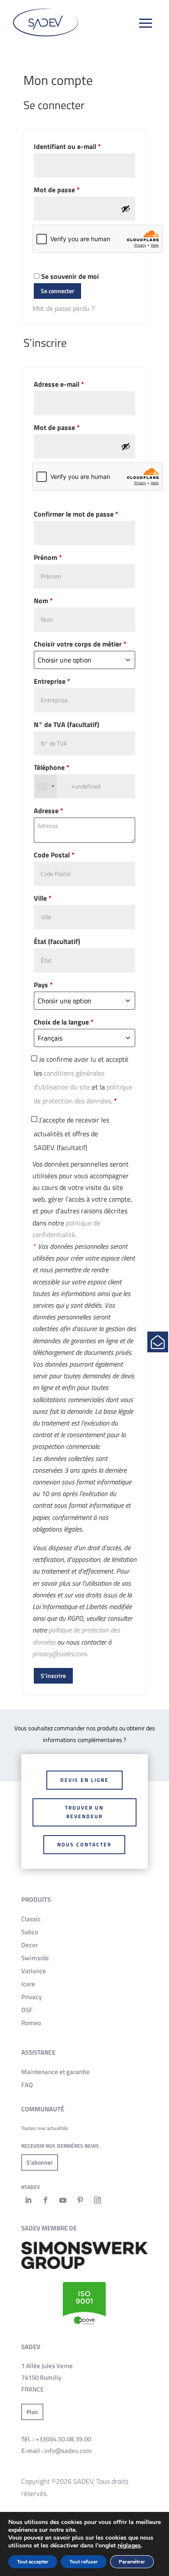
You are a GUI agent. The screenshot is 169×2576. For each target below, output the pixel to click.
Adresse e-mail (75, 384)
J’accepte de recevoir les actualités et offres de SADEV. (71, 1134)
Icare (28, 1984)
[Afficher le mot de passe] (126, 209)
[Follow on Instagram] (97, 2200)
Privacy (31, 1997)
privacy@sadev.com (59, 1654)
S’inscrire (53, 1676)
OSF (27, 2010)
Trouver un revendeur (84, 1812)
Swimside (35, 1958)
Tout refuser (84, 2562)
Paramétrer (132, 2562)
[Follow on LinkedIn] (28, 2200)
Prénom (48, 557)
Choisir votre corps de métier (80, 644)
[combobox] (45, 786)
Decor (29, 1945)
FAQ (27, 2085)
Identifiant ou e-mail (84, 146)
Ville (43, 898)
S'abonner (40, 2162)
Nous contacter (84, 1844)
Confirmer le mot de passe (76, 514)
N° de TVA (67, 724)
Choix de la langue (64, 1022)
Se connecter (57, 291)
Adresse (49, 811)
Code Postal (54, 855)
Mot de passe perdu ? (63, 308)
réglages (129, 2546)
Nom (43, 601)
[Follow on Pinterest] (80, 2200)
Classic (31, 1919)
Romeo (31, 2023)
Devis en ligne (84, 1780)
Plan (32, 2412)
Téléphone (52, 767)
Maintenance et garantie (55, 2072)
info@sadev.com (68, 2451)
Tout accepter (33, 2562)
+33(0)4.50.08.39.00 (63, 2439)
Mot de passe (73, 189)
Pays (43, 985)
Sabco (30, 1932)
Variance (34, 1971)
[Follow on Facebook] (45, 2200)
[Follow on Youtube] (63, 2200)
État (57, 941)
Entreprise (52, 681)
